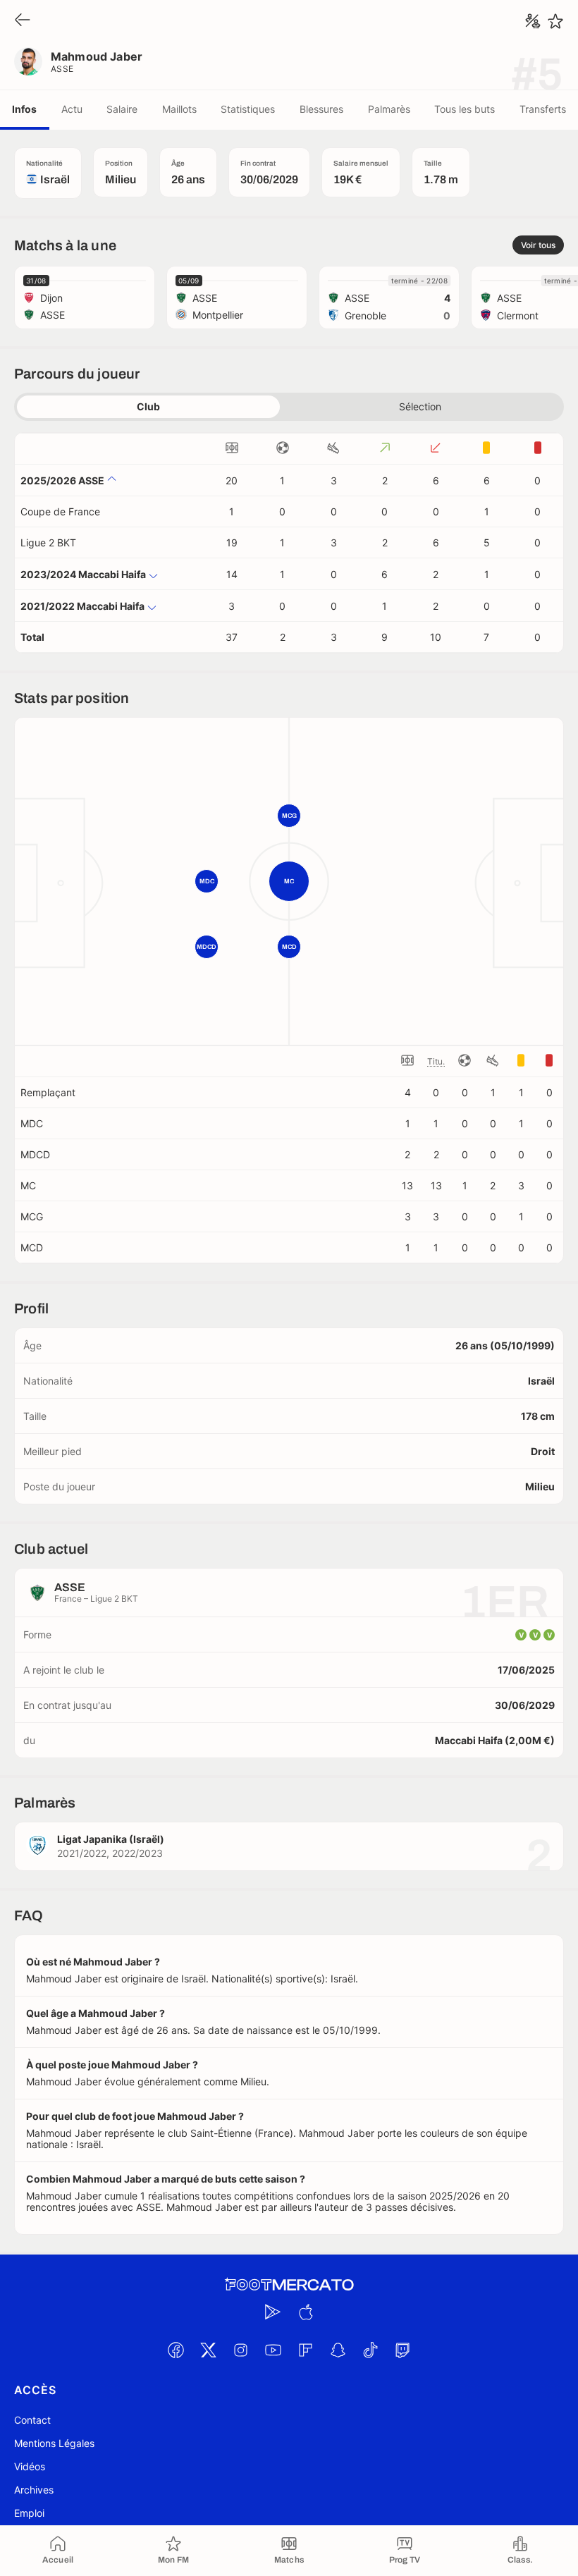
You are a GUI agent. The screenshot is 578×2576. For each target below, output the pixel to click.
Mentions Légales (54, 2443)
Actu (72, 109)
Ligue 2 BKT (48, 542)
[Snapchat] (338, 2350)
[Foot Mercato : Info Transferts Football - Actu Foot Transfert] (289, 2285)
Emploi (29, 2513)
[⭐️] (555, 21)
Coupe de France (60, 511)
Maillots (179, 109)
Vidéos (30, 2466)
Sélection (420, 406)
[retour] (23, 21)
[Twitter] (208, 2350)
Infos (24, 109)
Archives (34, 2490)
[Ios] (305, 2312)
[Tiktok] (370, 2350)
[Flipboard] (305, 2350)
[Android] (273, 2312)
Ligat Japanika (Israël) (111, 1839)
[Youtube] (273, 2350)
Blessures (321, 109)
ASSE (62, 69)
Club (148, 406)
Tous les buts (465, 109)
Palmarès (389, 109)
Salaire (122, 109)
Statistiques (248, 109)
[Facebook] (176, 2350)
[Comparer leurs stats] (533, 21)
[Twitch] (402, 2350)
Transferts (543, 109)
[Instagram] (240, 2350)
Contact (32, 2420)
